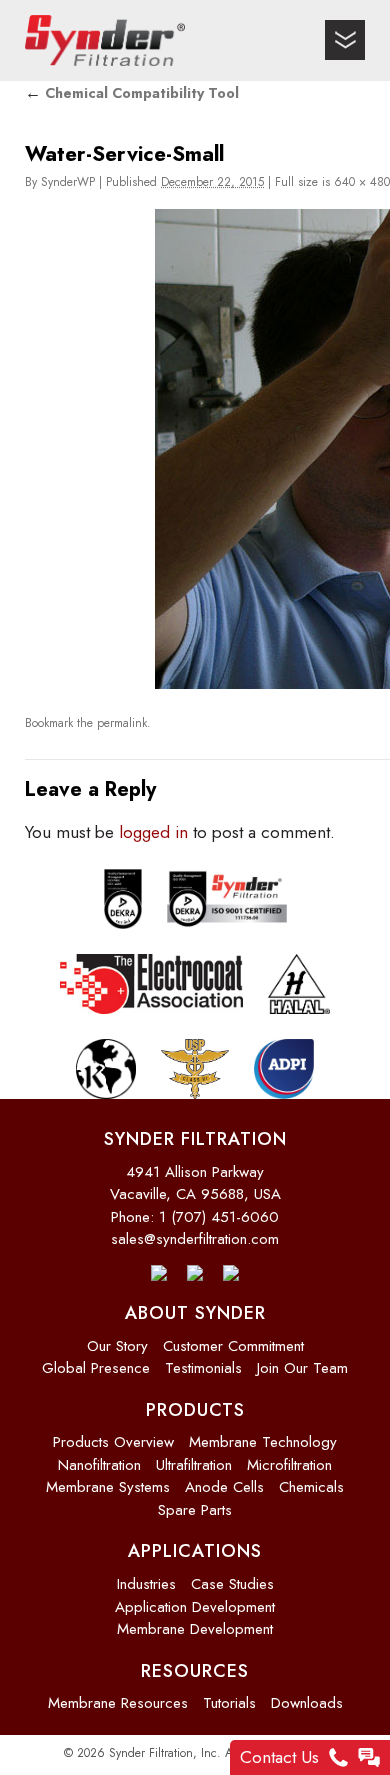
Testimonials (203, 1365)
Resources (195, 1667)
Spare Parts (195, 1506)
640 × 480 (362, 182)
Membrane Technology (263, 1439)
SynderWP (68, 182)
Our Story (117, 1342)
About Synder (195, 1310)
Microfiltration (289, 1461)
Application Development (195, 1603)
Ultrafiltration (194, 1461)
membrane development (195, 1625)
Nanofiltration (99, 1461)
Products (195, 1406)
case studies (232, 1580)
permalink (122, 722)
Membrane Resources (118, 1700)
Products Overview (113, 1439)
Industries (146, 1580)
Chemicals (311, 1484)
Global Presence (96, 1365)
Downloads (307, 1700)
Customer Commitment (233, 1342)
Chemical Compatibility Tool (132, 93)
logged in (153, 828)
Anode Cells (224, 1484)
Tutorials (229, 1700)
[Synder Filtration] (105, 40)
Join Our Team (302, 1365)
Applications (195, 1548)
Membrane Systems (108, 1484)
